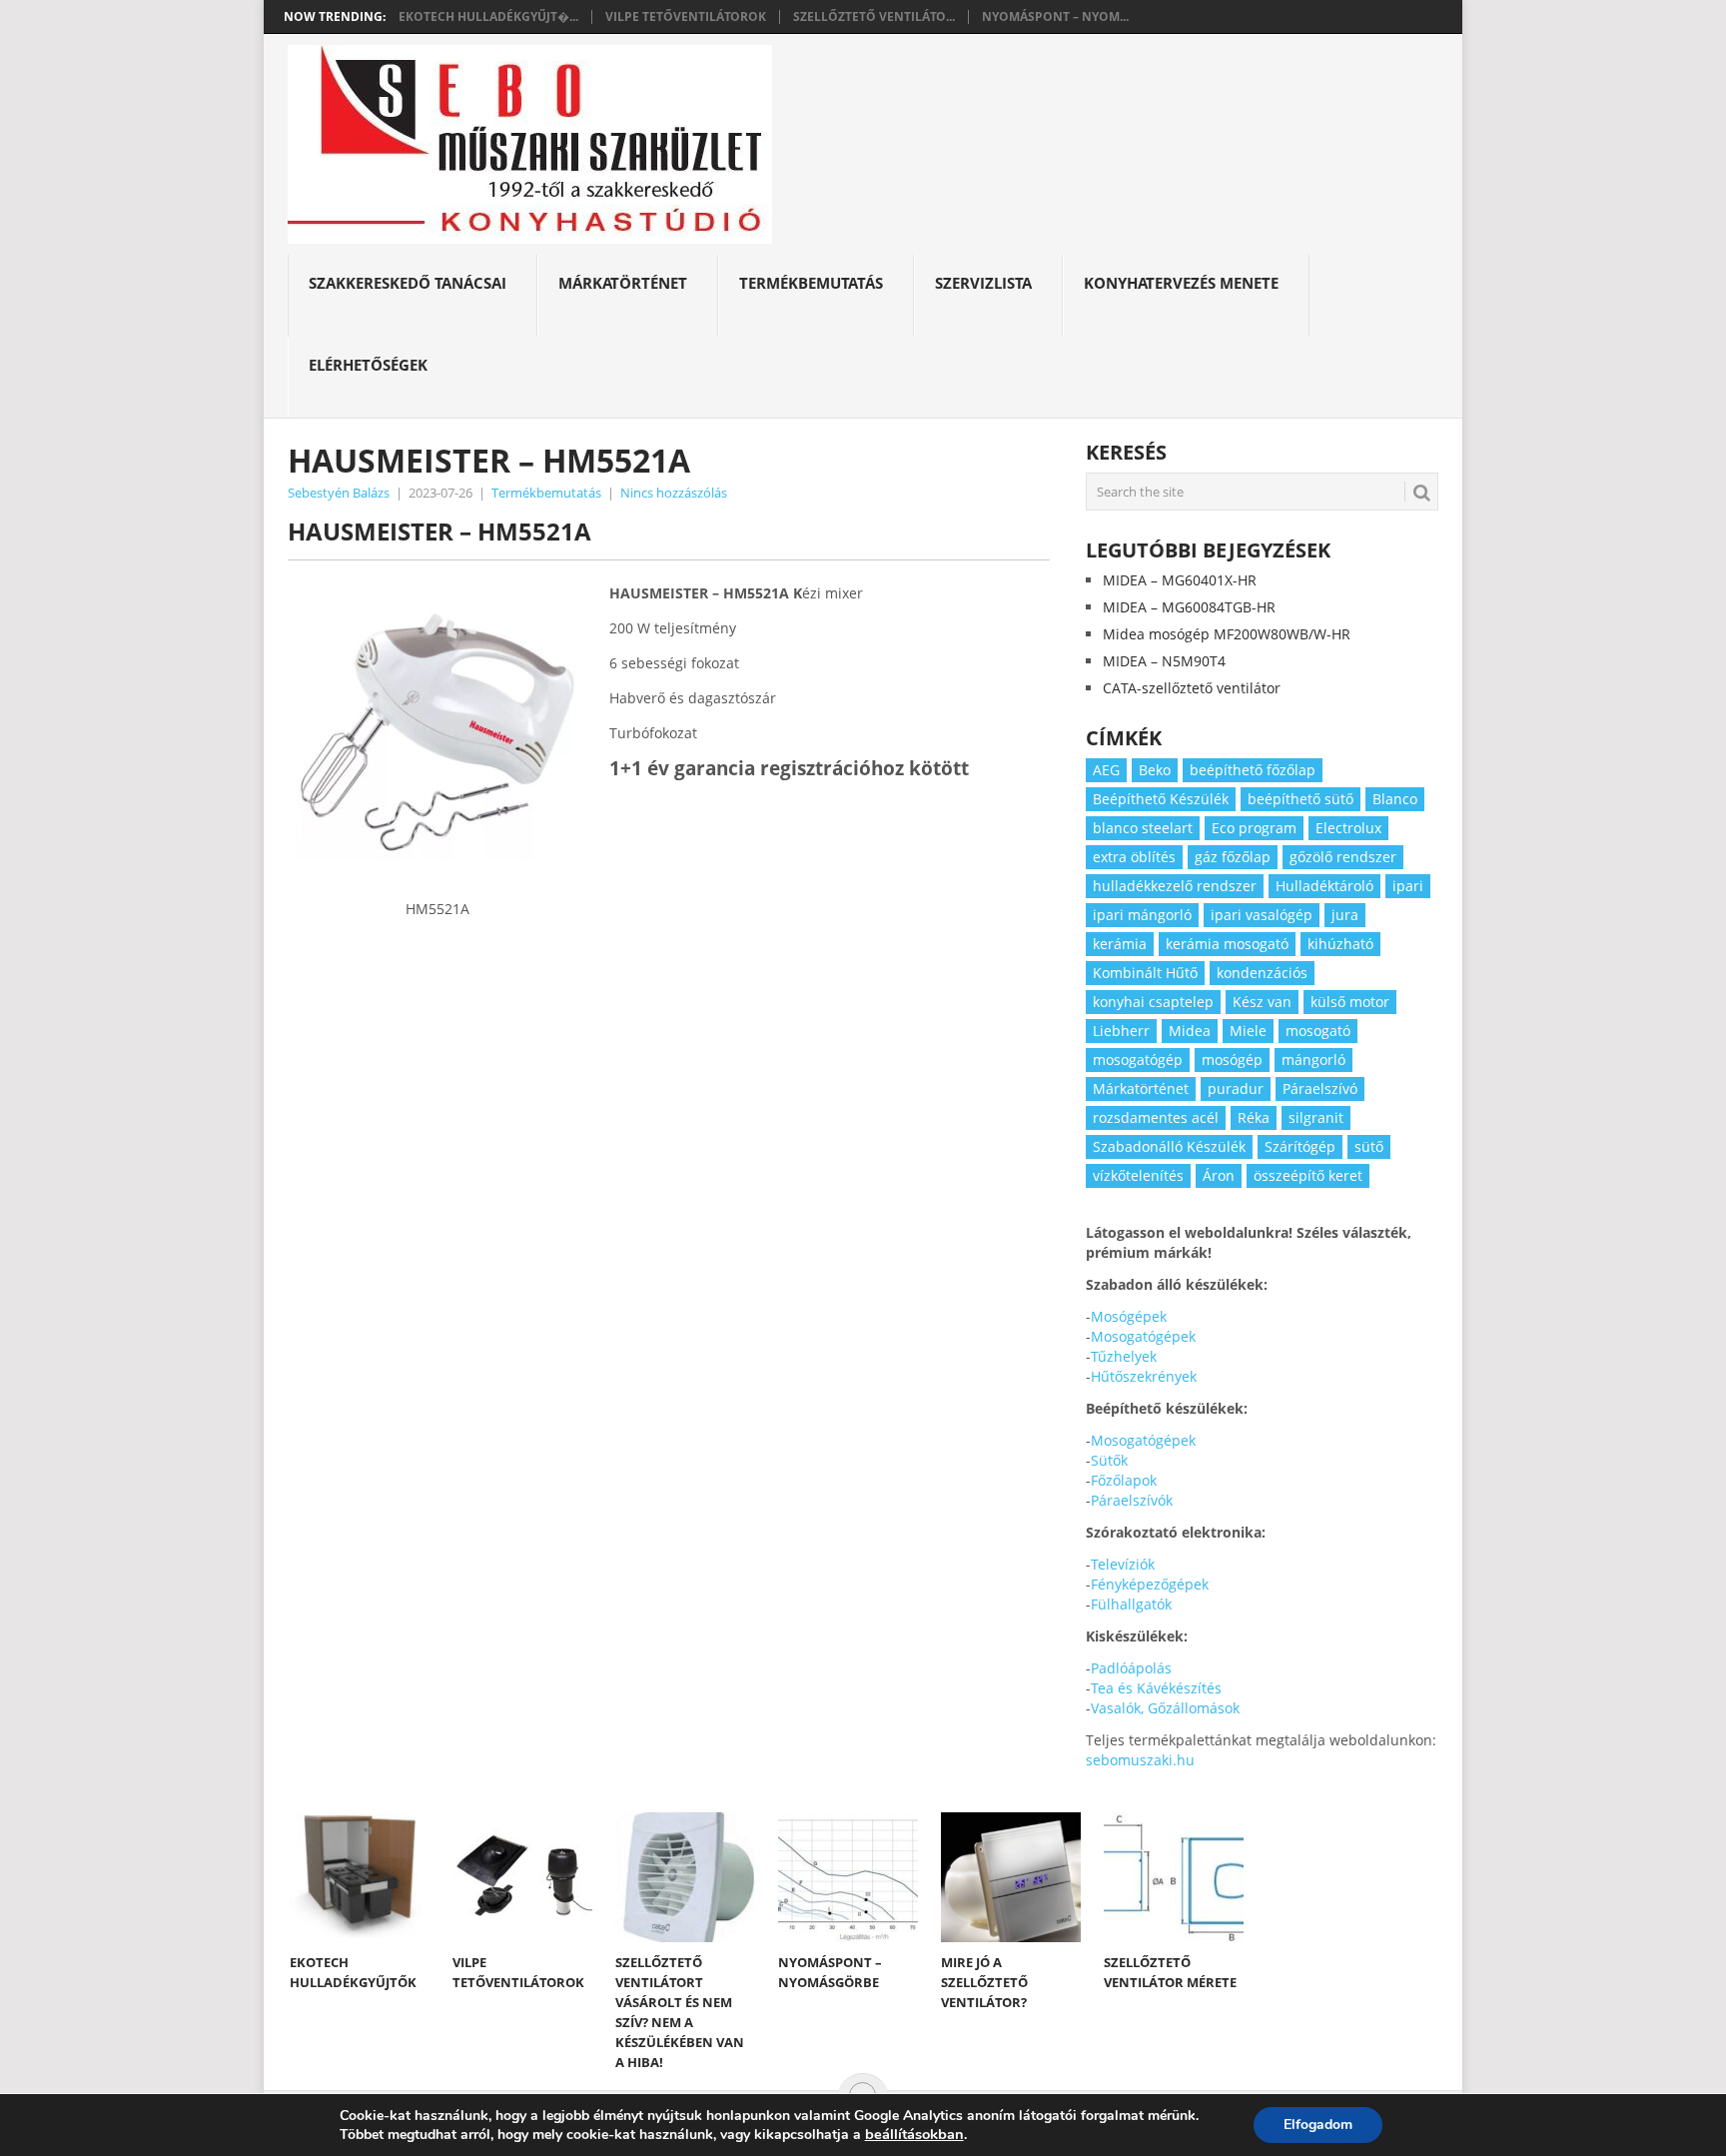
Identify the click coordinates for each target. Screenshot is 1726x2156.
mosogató (1318, 1031)
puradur (1236, 1088)
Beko (1155, 770)
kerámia (1120, 944)
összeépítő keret (1308, 1175)
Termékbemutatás (811, 283)
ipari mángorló (1142, 915)
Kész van (1262, 1002)
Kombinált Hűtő (1145, 973)
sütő (1369, 1146)
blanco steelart (1143, 828)
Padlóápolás (1131, 1668)
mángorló (1313, 1060)
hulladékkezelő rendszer (1175, 886)
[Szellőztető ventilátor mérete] (1174, 1877)
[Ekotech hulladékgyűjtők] (360, 1877)
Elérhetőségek (368, 365)
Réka (1254, 1117)
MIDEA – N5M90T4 (1164, 661)
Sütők (1109, 1460)
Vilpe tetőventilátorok (686, 17)
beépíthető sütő (1300, 799)
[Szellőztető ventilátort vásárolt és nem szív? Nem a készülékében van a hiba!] (685, 1877)
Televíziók (1123, 1564)
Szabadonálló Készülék (1169, 1146)
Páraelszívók (1132, 1500)
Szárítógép (1300, 1146)
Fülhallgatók (1131, 1604)
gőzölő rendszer (1343, 857)
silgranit (1316, 1117)
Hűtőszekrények (1144, 1376)
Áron (1219, 1175)
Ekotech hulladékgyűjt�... (488, 17)
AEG (1106, 770)
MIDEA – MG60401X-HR (1180, 580)
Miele (1248, 1031)
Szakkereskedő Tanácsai (408, 283)
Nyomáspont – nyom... (1055, 17)
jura (1345, 915)
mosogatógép (1138, 1060)
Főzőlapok (1124, 1480)
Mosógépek (1129, 1316)
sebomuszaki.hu (1140, 1760)
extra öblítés (1134, 857)
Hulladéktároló (1324, 886)
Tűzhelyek (1124, 1356)
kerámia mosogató (1227, 944)
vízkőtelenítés (1138, 1175)
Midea (1190, 1031)
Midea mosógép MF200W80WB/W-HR (1227, 634)
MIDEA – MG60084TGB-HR (1189, 607)
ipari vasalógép (1262, 915)
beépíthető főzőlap (1253, 770)
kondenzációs (1262, 973)
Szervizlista (983, 283)
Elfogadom (1318, 2125)
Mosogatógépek (1143, 1336)
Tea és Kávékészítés (1156, 1688)
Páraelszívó (1320, 1088)
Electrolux (1348, 828)
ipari (1408, 886)
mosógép (1232, 1060)
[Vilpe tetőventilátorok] (522, 1877)
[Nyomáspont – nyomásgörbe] (848, 1877)
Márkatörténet (623, 283)
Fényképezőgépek (1150, 1584)
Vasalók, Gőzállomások (1165, 1708)
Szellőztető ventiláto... (874, 17)
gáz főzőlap (1233, 857)
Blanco (1395, 799)
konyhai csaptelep (1153, 1002)
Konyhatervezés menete (1181, 283)
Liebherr (1121, 1031)
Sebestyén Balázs (339, 493)
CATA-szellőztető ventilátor (1192, 688)
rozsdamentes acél (1156, 1117)
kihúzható (1340, 944)
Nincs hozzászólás (674, 493)
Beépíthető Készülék (1161, 799)
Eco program (1254, 828)
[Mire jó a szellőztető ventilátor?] (1011, 1877)
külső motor (1350, 1002)
